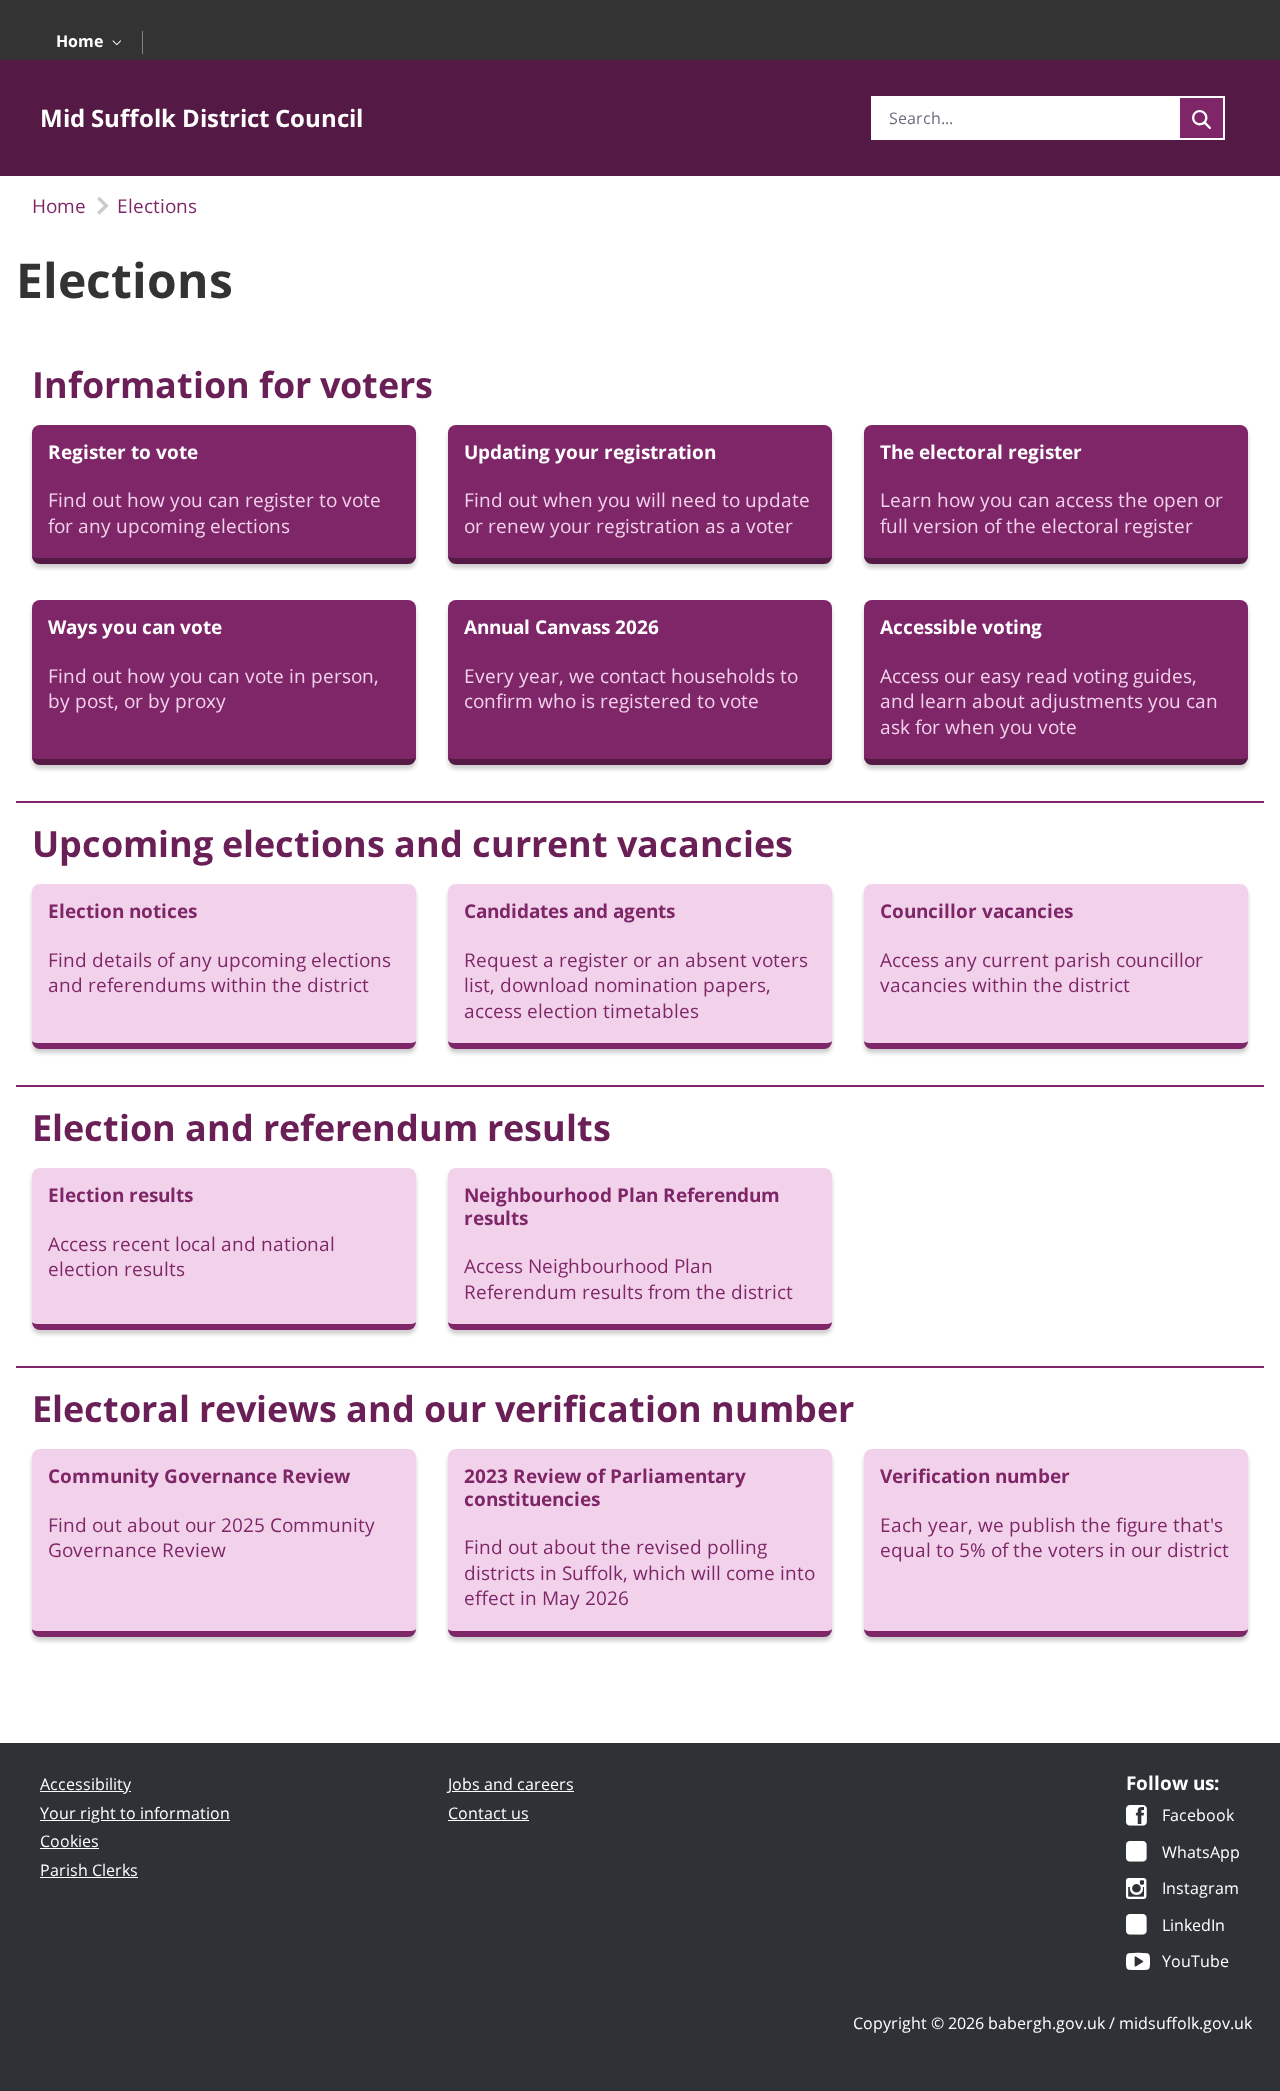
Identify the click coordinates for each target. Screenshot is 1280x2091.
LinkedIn (1193, 1926)
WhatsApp (1201, 1853)
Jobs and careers (511, 1784)
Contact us (488, 1813)
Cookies (69, 1841)
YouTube (1195, 1962)
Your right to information (135, 1813)
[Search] (1201, 118)
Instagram (1200, 1889)
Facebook (1198, 1816)
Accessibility (85, 1784)
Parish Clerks (89, 1870)
